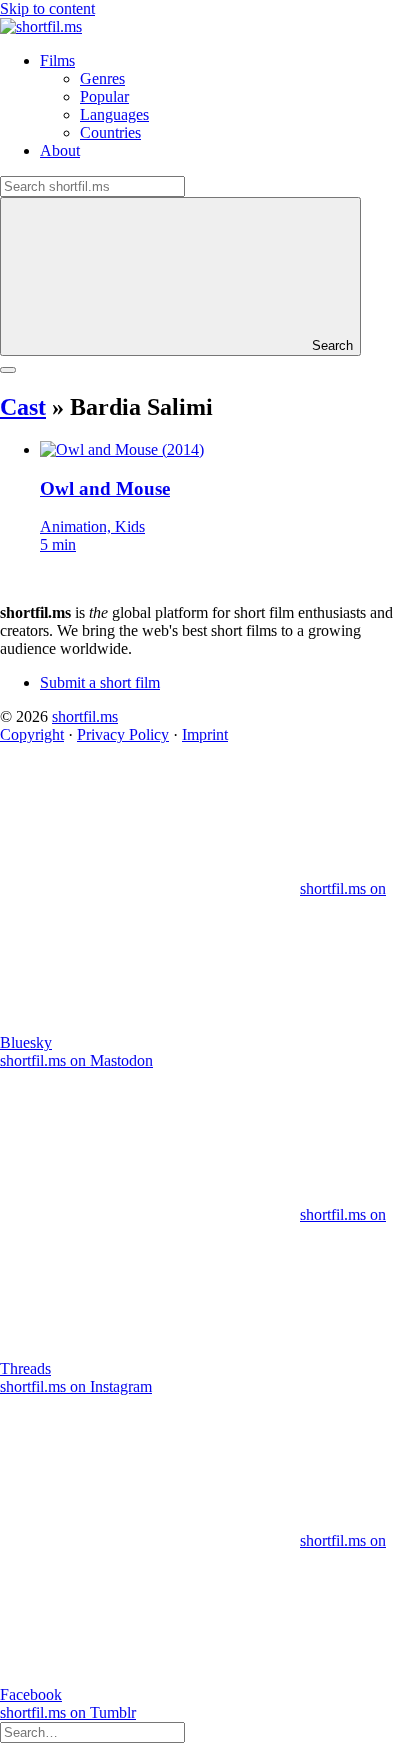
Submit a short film (100, 682)
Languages (114, 114)
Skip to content (47, 8)
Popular (104, 96)
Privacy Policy (123, 734)
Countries (110, 132)
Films (57, 60)
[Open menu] (8, 370)
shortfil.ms (85, 716)
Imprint (205, 734)
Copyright (32, 734)
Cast (23, 407)
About (60, 150)
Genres (102, 78)
